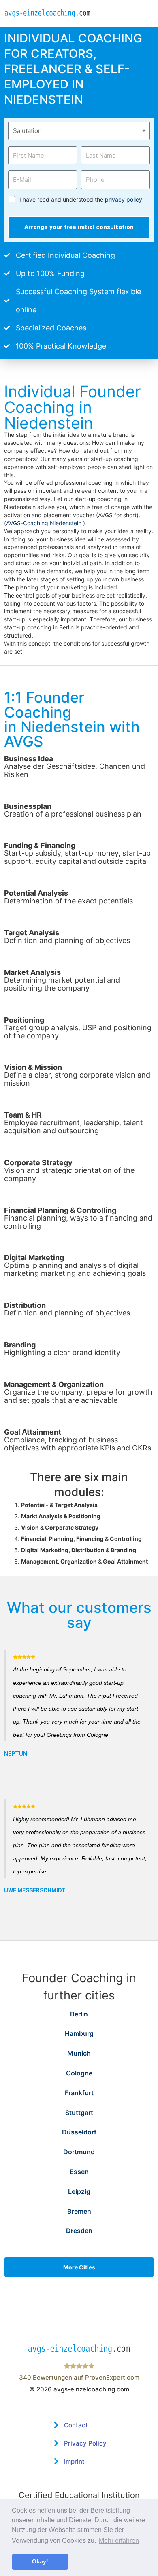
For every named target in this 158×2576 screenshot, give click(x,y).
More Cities (79, 2267)
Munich (79, 2053)
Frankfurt (79, 2093)
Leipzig (79, 2191)
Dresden (79, 2231)
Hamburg (79, 2033)
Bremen (79, 2211)
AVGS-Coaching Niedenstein (45, 523)
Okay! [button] (40, 2561)
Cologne (79, 2073)
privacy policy (124, 199)
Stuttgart (79, 2113)
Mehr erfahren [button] (119, 2541)
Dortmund (79, 2152)
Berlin (79, 2014)
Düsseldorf (79, 2132)
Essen (79, 2172)
